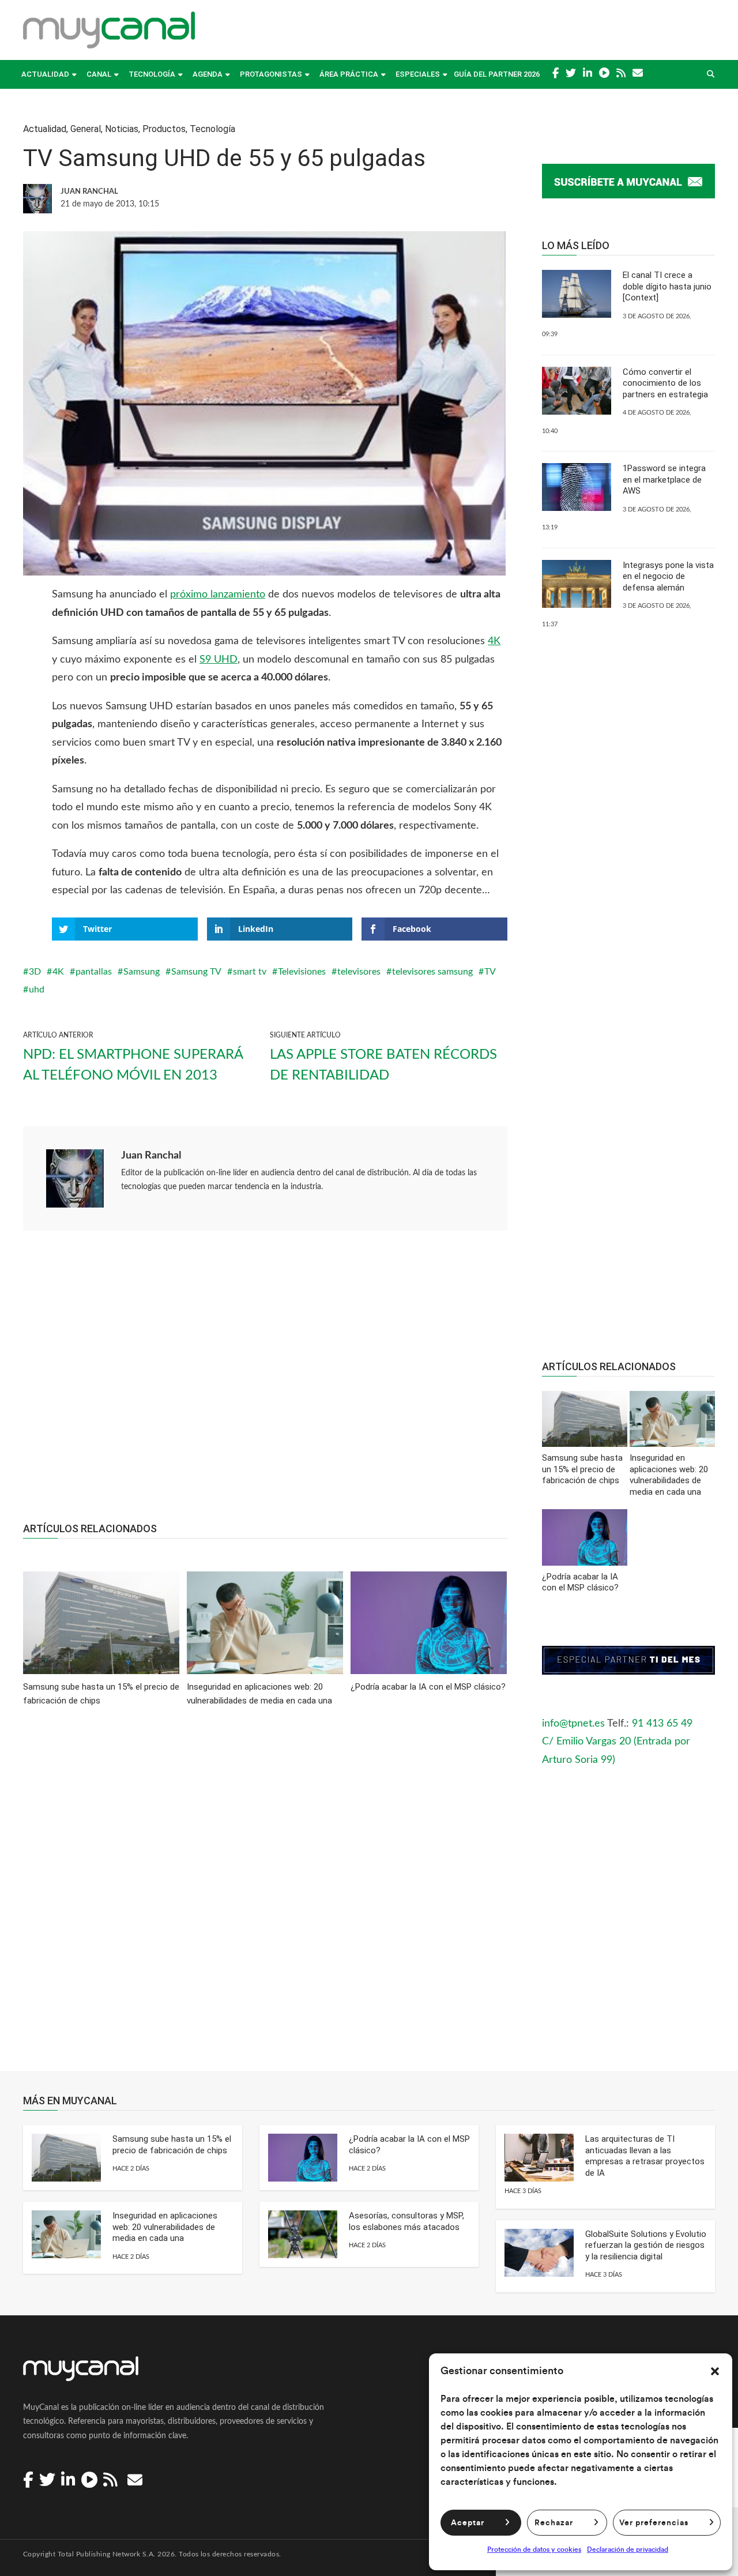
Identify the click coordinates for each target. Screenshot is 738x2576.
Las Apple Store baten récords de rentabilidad (383, 1065)
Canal (99, 74)
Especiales (418, 74)
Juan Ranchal (151, 1156)
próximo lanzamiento (218, 595)
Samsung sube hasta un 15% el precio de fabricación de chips (172, 2145)
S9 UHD (219, 660)
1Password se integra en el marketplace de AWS (664, 480)
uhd (37, 990)
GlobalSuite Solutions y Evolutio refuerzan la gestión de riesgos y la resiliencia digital (646, 2245)
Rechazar (554, 2523)
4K (494, 641)
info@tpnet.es (573, 1724)
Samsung (142, 972)
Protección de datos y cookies (534, 2549)
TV (490, 972)
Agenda (208, 74)
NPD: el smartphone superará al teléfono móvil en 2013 (133, 1065)
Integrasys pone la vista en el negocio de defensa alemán (668, 576)
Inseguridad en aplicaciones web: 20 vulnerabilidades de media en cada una (165, 2227)
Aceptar (468, 2523)
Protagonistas (271, 74)
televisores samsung (432, 972)
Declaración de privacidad (628, 2549)
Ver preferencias (654, 2523)
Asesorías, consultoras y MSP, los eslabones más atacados (406, 2221)
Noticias (122, 129)
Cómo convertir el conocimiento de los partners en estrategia (665, 383)
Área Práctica (349, 74)
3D (35, 972)
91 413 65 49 (662, 1724)
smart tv (250, 972)
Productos (164, 129)
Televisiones (302, 972)
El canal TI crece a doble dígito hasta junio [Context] (667, 286)
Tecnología (152, 74)
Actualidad (45, 74)
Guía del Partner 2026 (497, 74)
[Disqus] (265, 1897)
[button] (715, 2371)
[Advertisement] (265, 1382)
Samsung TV (196, 972)
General (86, 129)
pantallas (94, 972)
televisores (359, 972)
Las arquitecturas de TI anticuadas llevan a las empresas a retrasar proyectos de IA (645, 2156)
